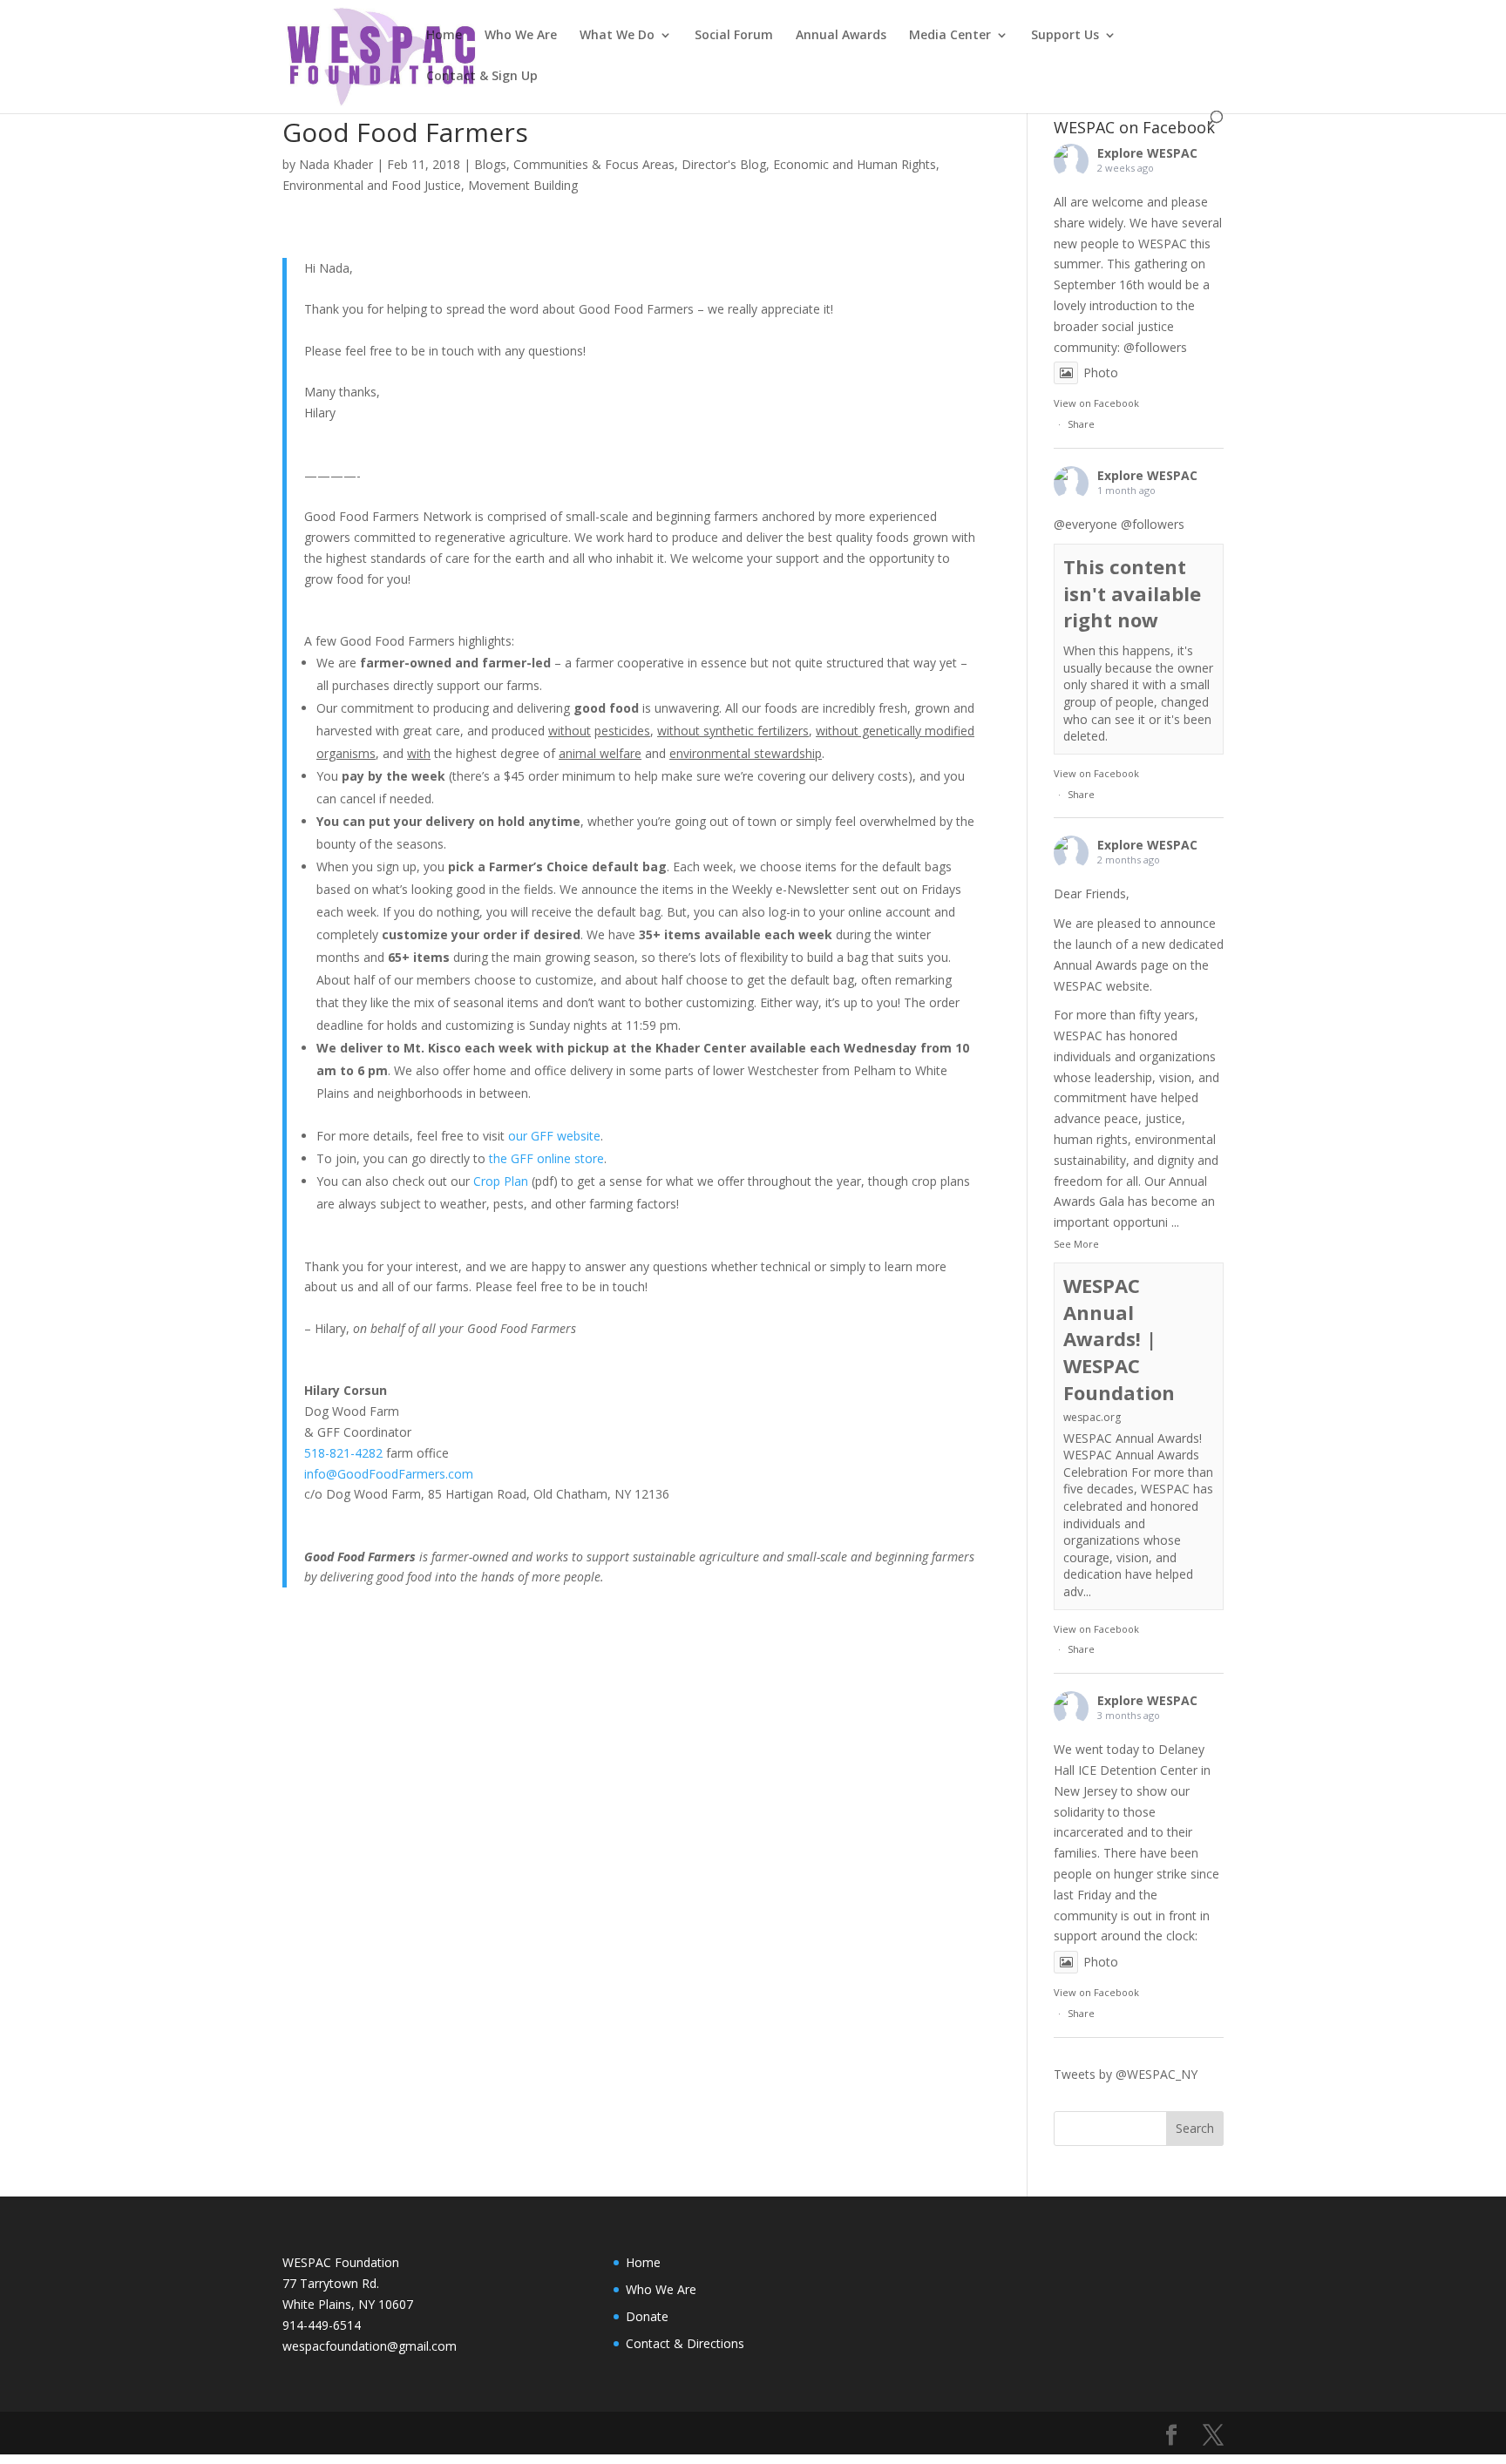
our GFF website (554, 1136)
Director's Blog (724, 164)
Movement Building (523, 185)
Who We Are (521, 36)
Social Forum (734, 36)
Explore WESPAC (1147, 153)
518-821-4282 (343, 1453)
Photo (1101, 372)
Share (1081, 424)
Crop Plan (501, 1181)
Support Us (1065, 36)
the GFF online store (546, 1158)
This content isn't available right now (1132, 593)
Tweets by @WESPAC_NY (1126, 2074)
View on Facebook (1096, 403)
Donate (647, 2316)
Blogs (490, 164)
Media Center (950, 36)
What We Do (617, 36)
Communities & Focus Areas (594, 164)
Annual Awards (841, 36)
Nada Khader (336, 164)
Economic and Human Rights (855, 164)
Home (444, 36)
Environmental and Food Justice (372, 185)
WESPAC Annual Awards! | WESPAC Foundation (1119, 1339)
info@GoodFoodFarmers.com (389, 1474)
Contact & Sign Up (482, 77)
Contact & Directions (685, 2343)
